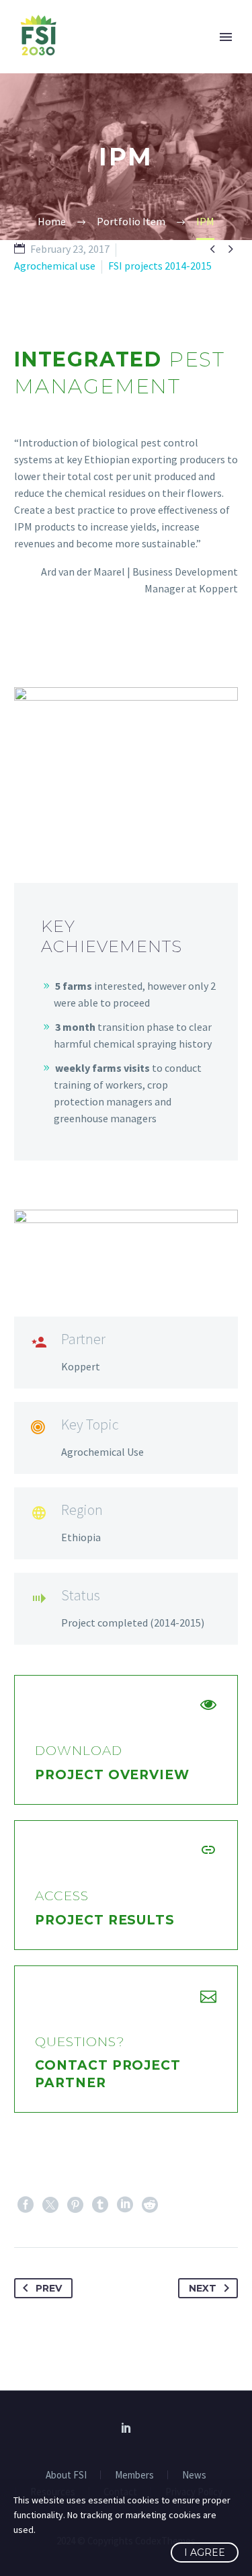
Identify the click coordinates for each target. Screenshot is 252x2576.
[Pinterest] (75, 2205)
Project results (105, 1920)
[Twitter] (50, 2205)
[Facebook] (26, 2205)
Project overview (112, 1775)
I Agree (205, 2552)
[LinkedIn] (125, 2205)
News (194, 2475)
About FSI (66, 2475)
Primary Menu (226, 37)
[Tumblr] (100, 2205)
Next (203, 2288)
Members (134, 2475)
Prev (49, 2288)
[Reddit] (150, 2205)
